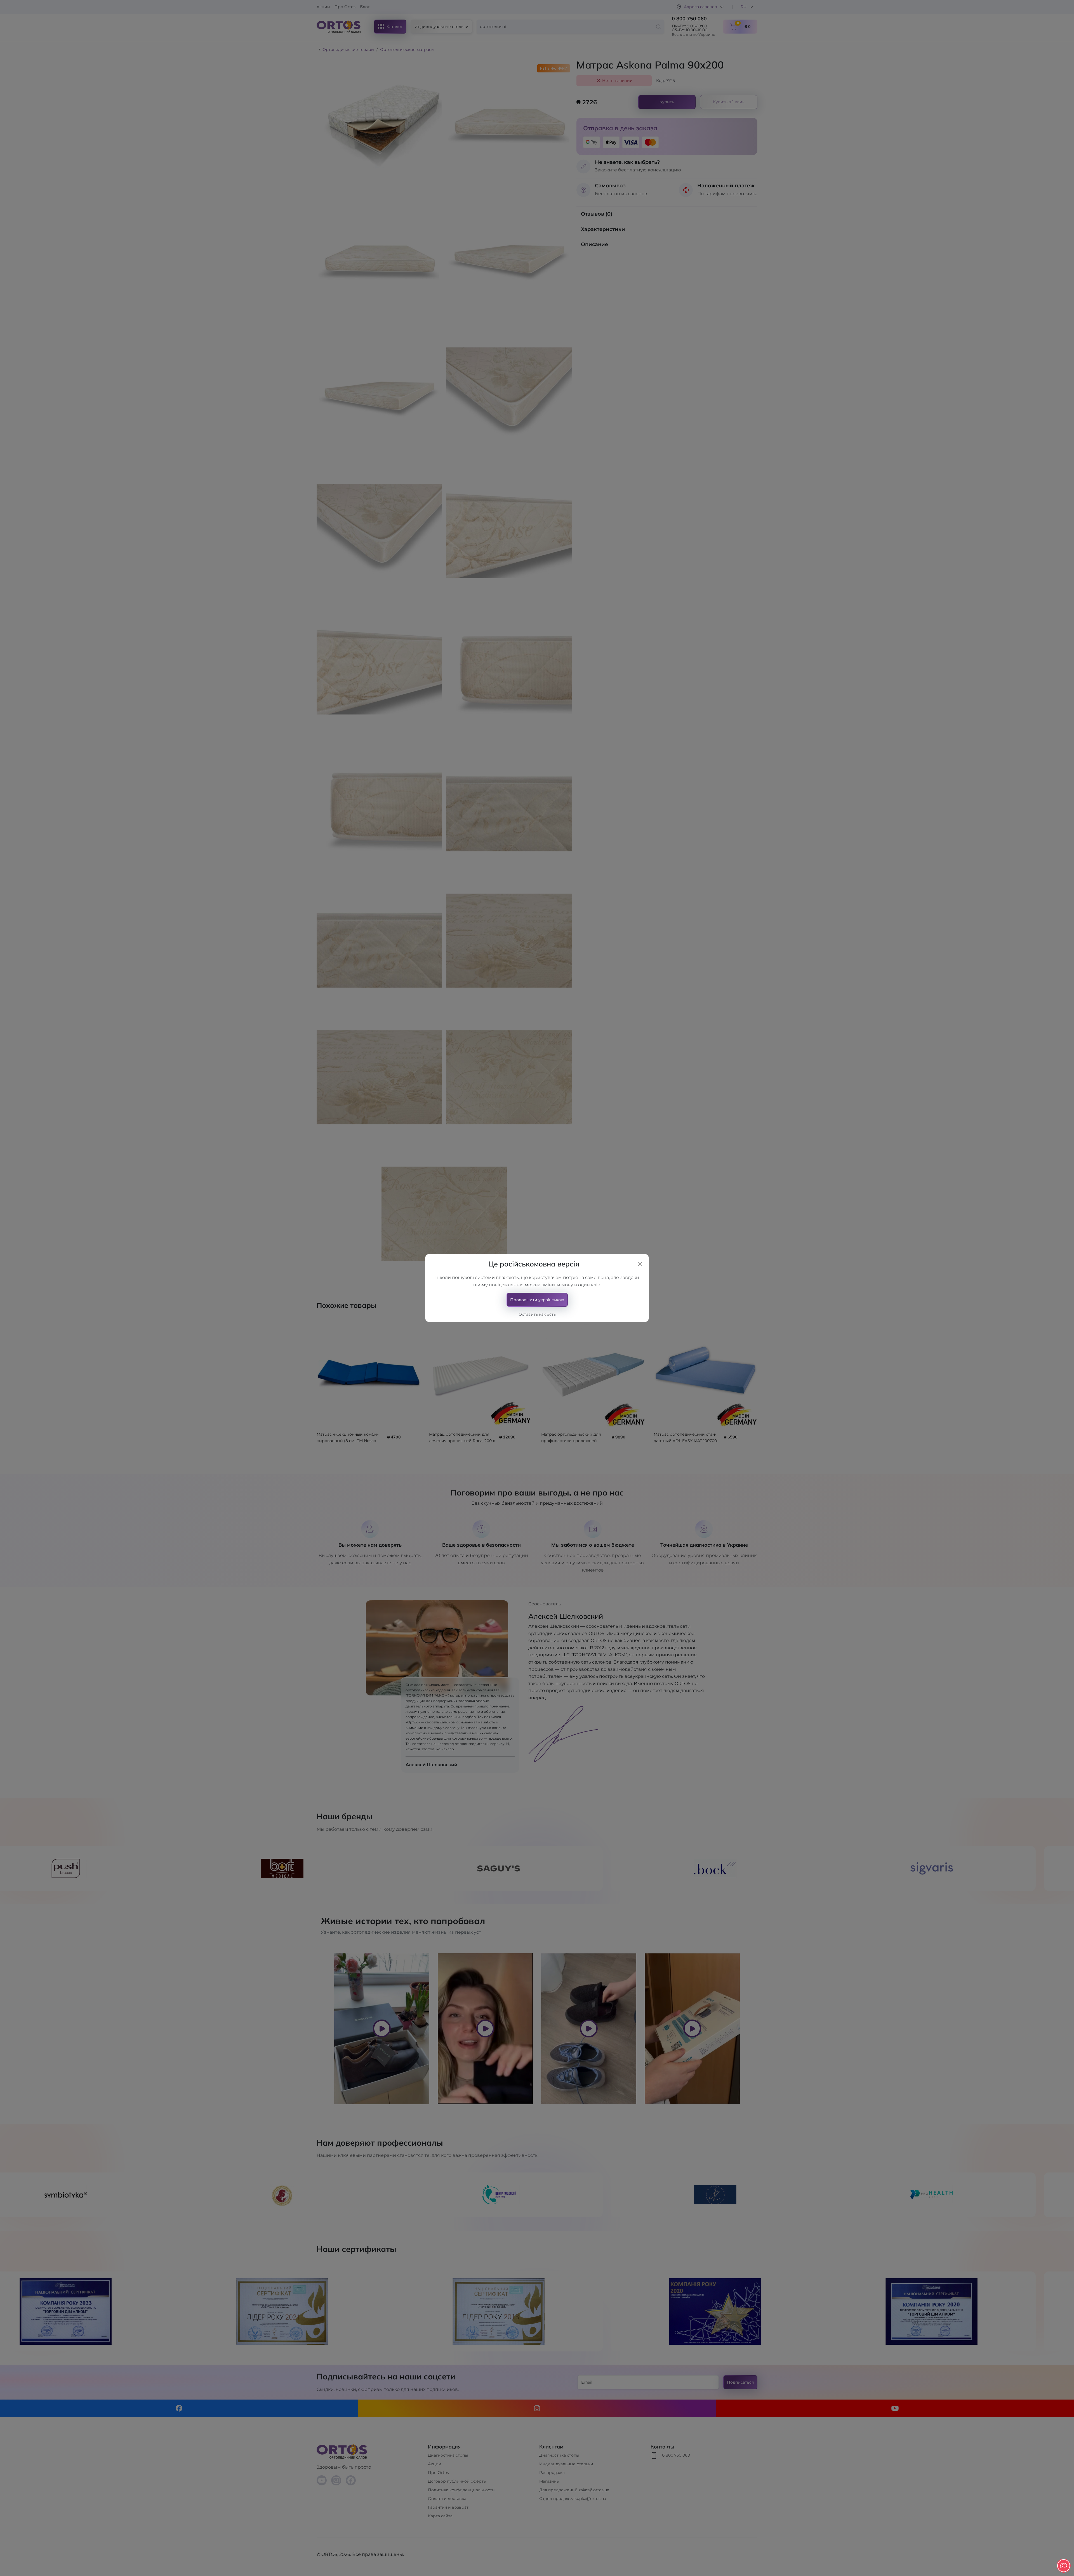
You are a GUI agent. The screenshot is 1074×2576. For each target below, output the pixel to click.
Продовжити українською (537, 1300)
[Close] (640, 1264)
